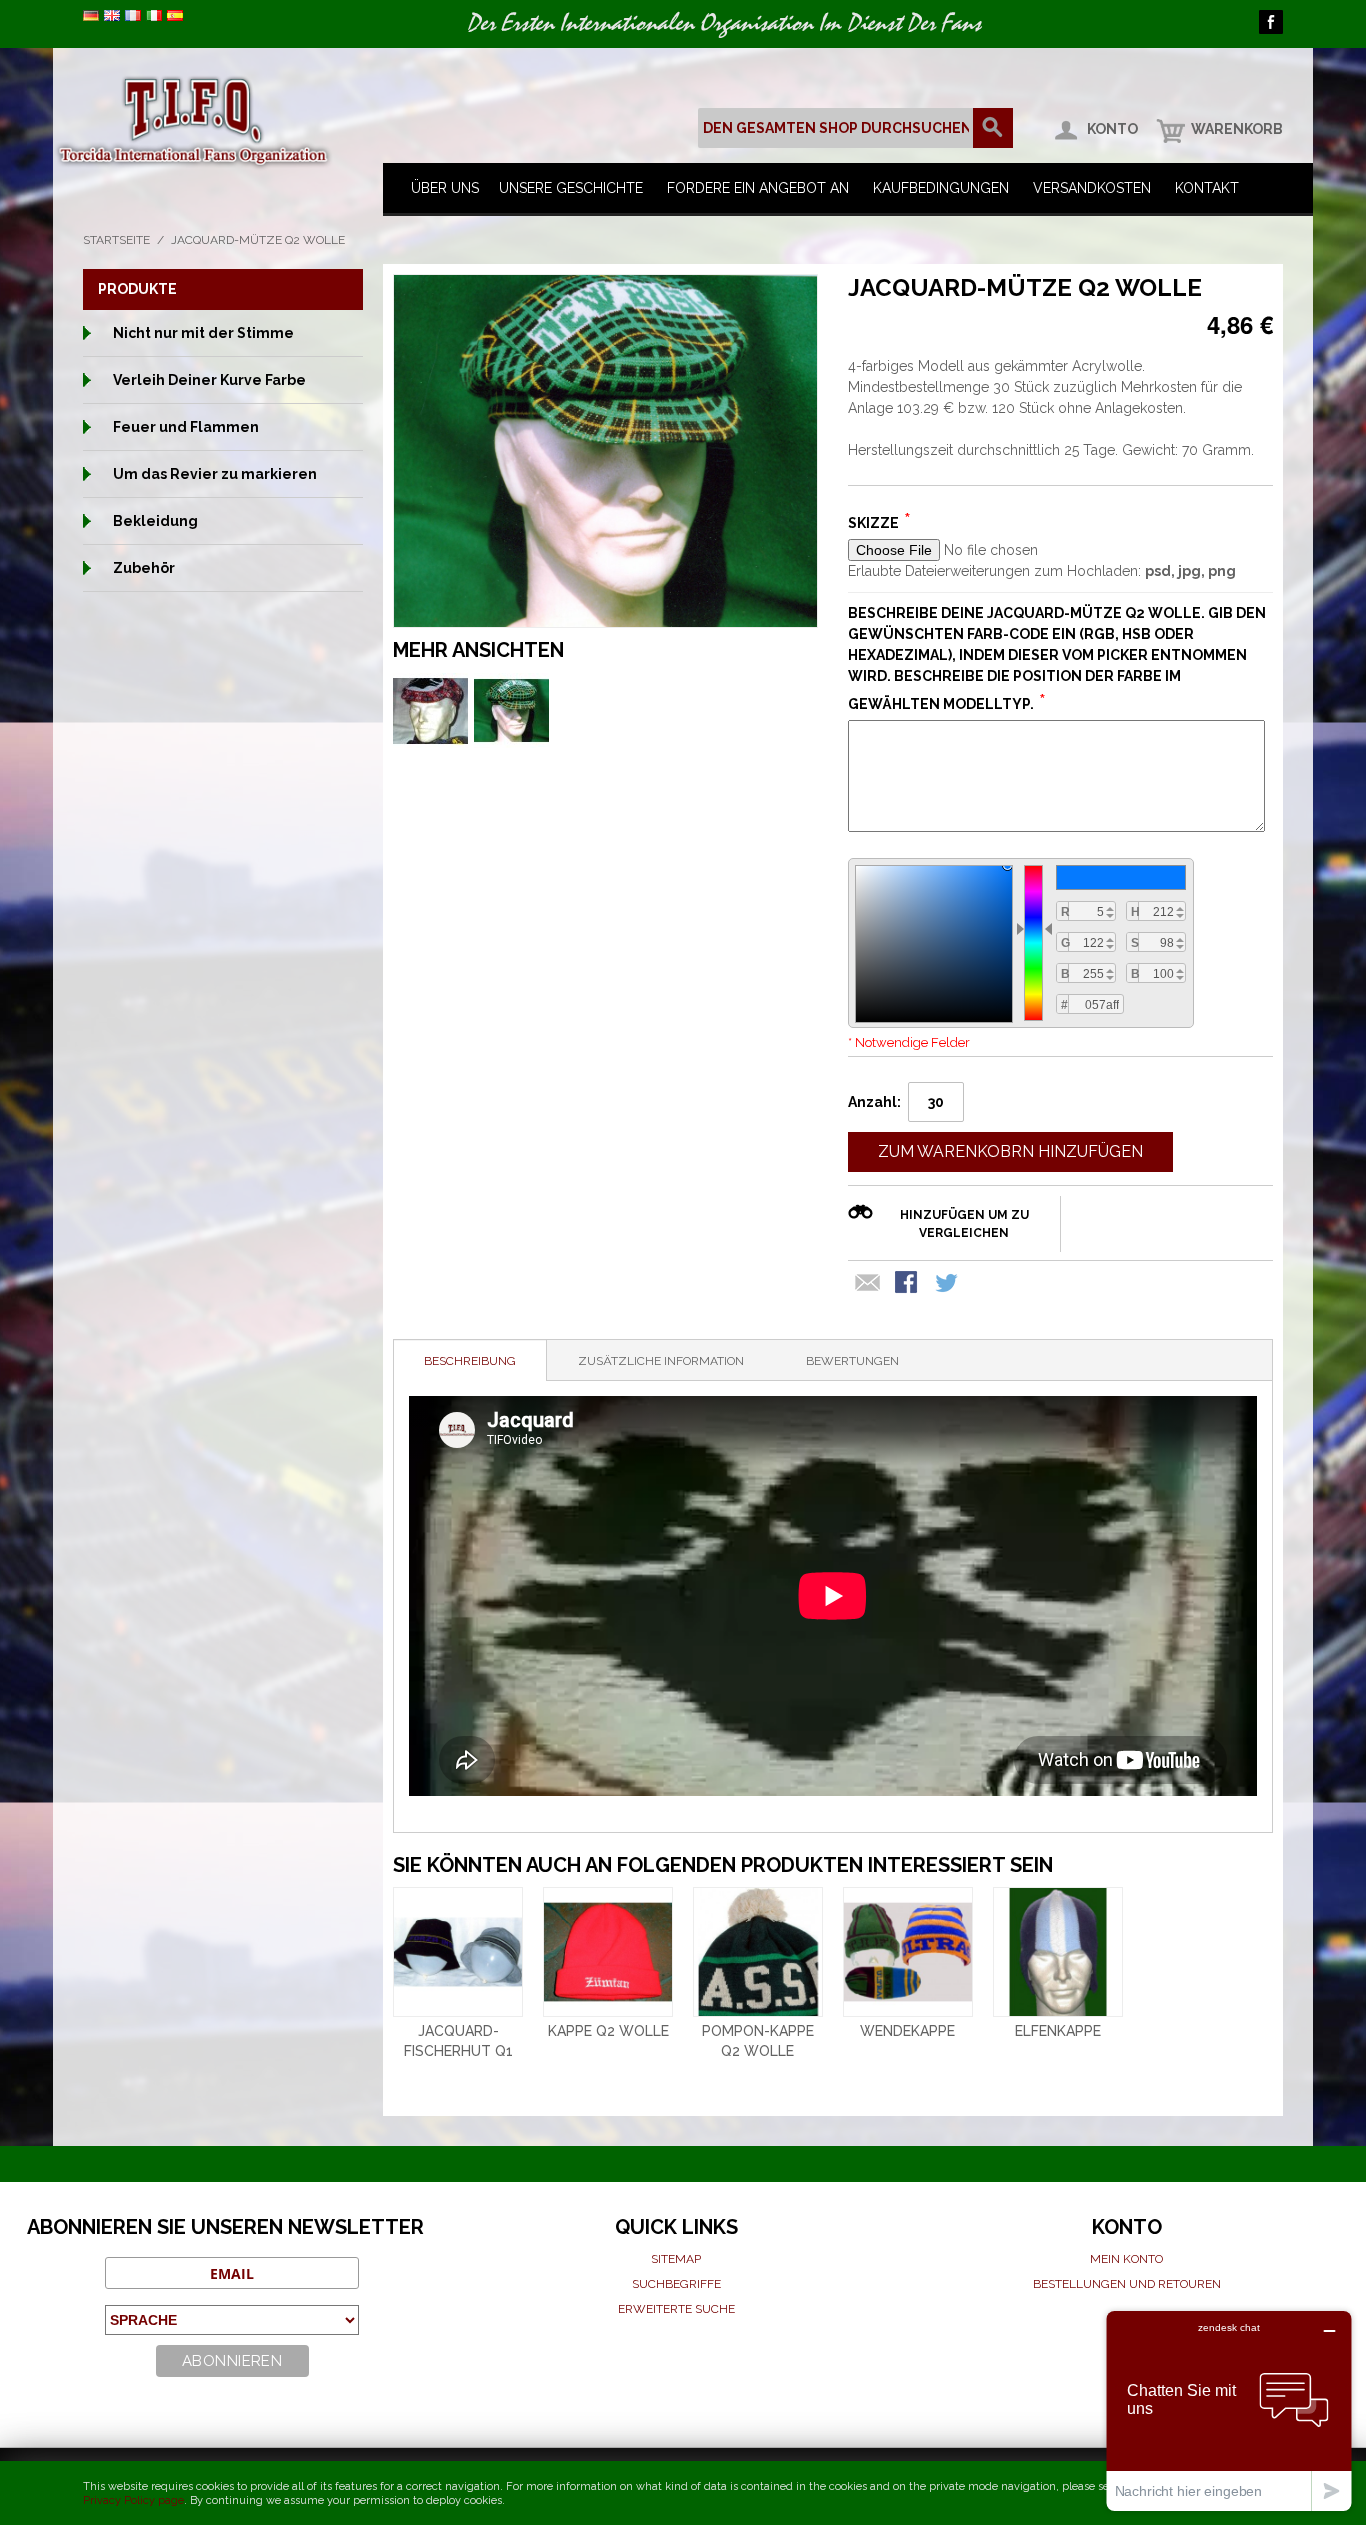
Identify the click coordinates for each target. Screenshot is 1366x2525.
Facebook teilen (908, 1284)
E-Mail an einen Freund (868, 1284)
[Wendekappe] (908, 1952)
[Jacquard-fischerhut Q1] (458, 1952)
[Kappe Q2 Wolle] (608, 1952)
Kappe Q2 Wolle (608, 2031)
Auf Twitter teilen (948, 1284)
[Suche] (993, 128)
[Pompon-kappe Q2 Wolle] (758, 1952)
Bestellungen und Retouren (1127, 2284)
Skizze (873, 523)
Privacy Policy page (133, 2500)
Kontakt (1207, 188)
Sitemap (676, 2259)
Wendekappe (907, 2031)
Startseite (116, 240)
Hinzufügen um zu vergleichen (964, 1224)
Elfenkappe (1058, 2031)
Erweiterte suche (676, 2309)
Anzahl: (874, 1102)
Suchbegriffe (676, 2284)
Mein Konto (1126, 2259)
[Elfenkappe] (1058, 1952)
